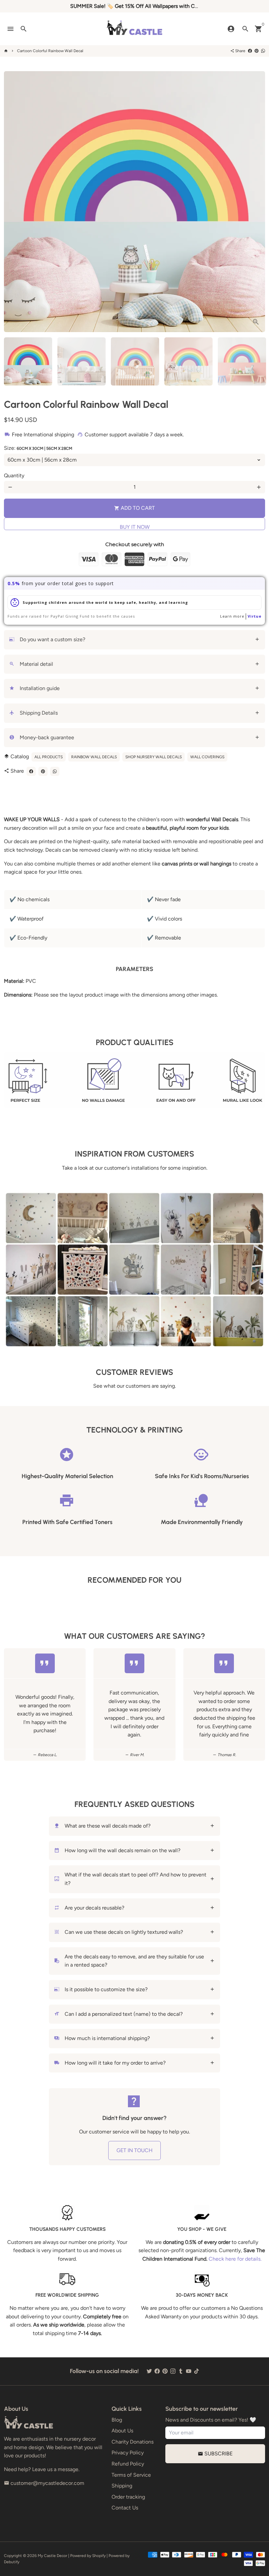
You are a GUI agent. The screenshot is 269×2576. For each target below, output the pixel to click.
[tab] (134, 640)
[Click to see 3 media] (135, 361)
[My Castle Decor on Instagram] (173, 2371)
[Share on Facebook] (250, 51)
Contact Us (125, 2508)
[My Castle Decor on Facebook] (157, 2371)
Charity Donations (133, 2442)
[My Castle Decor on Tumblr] (181, 2371)
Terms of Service (131, 2475)
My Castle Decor (52, 2556)
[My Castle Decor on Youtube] (189, 2371)
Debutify (12, 2562)
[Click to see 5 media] (242, 361)
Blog (117, 2420)
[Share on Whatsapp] (263, 51)
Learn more (232, 616)
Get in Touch (134, 2150)
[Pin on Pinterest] (257, 51)
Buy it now (135, 527)
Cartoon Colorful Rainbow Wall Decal (50, 51)
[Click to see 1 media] (28, 361)
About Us (122, 2431)
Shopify (99, 2556)
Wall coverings (207, 757)
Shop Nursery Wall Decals (154, 757)
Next (256, 202)
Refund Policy (128, 2464)
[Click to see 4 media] (188, 361)
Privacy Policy (128, 2453)
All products (49, 757)
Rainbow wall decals (94, 757)
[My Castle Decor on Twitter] (149, 2371)
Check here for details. (235, 2259)
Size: (38, 448)
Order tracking (128, 2497)
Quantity (14, 476)
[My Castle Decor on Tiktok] (197, 2371)
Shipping (122, 2486)
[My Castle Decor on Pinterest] (165, 2371)
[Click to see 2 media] (82, 361)
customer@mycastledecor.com (44, 2483)
